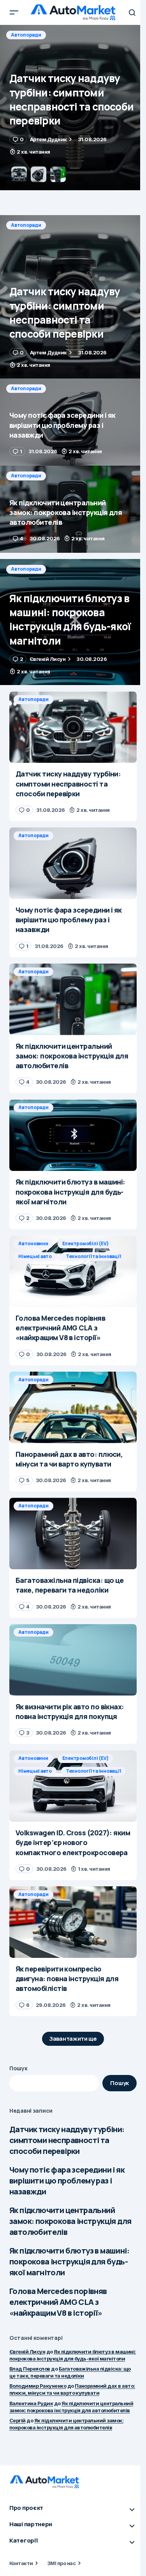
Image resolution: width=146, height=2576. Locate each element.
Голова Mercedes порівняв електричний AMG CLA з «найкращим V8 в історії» (58, 2302)
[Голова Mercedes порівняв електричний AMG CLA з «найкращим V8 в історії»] (73, 1271)
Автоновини (33, 1243)
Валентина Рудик (31, 2403)
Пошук (18, 2068)
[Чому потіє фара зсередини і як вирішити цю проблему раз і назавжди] (73, 108)
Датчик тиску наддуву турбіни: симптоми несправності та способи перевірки (67, 2140)
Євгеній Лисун (27, 2352)
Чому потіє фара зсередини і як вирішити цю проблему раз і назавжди (67, 2181)
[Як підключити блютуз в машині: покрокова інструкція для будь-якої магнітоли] (73, 622)
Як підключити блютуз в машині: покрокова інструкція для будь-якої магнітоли (69, 2261)
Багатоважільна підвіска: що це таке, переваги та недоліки (70, 2372)
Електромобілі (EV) (85, 1243)
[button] (14, 12)
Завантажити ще (73, 2039)
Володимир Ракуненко (38, 2386)
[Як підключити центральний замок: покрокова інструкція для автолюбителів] (73, 509)
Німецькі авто (35, 1256)
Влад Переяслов (30, 2369)
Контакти (21, 2563)
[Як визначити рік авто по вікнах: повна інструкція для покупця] (73, 1660)
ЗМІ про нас (61, 2563)
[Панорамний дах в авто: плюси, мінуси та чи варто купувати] (73, 1407)
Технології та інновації (93, 1256)
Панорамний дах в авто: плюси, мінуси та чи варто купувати (72, 2389)
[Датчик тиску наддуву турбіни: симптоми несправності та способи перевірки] (73, 297)
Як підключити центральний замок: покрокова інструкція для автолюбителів (70, 2221)
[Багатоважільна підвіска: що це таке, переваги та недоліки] (73, 1533)
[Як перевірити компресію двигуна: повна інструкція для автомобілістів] (73, 1922)
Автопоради (26, 35)
